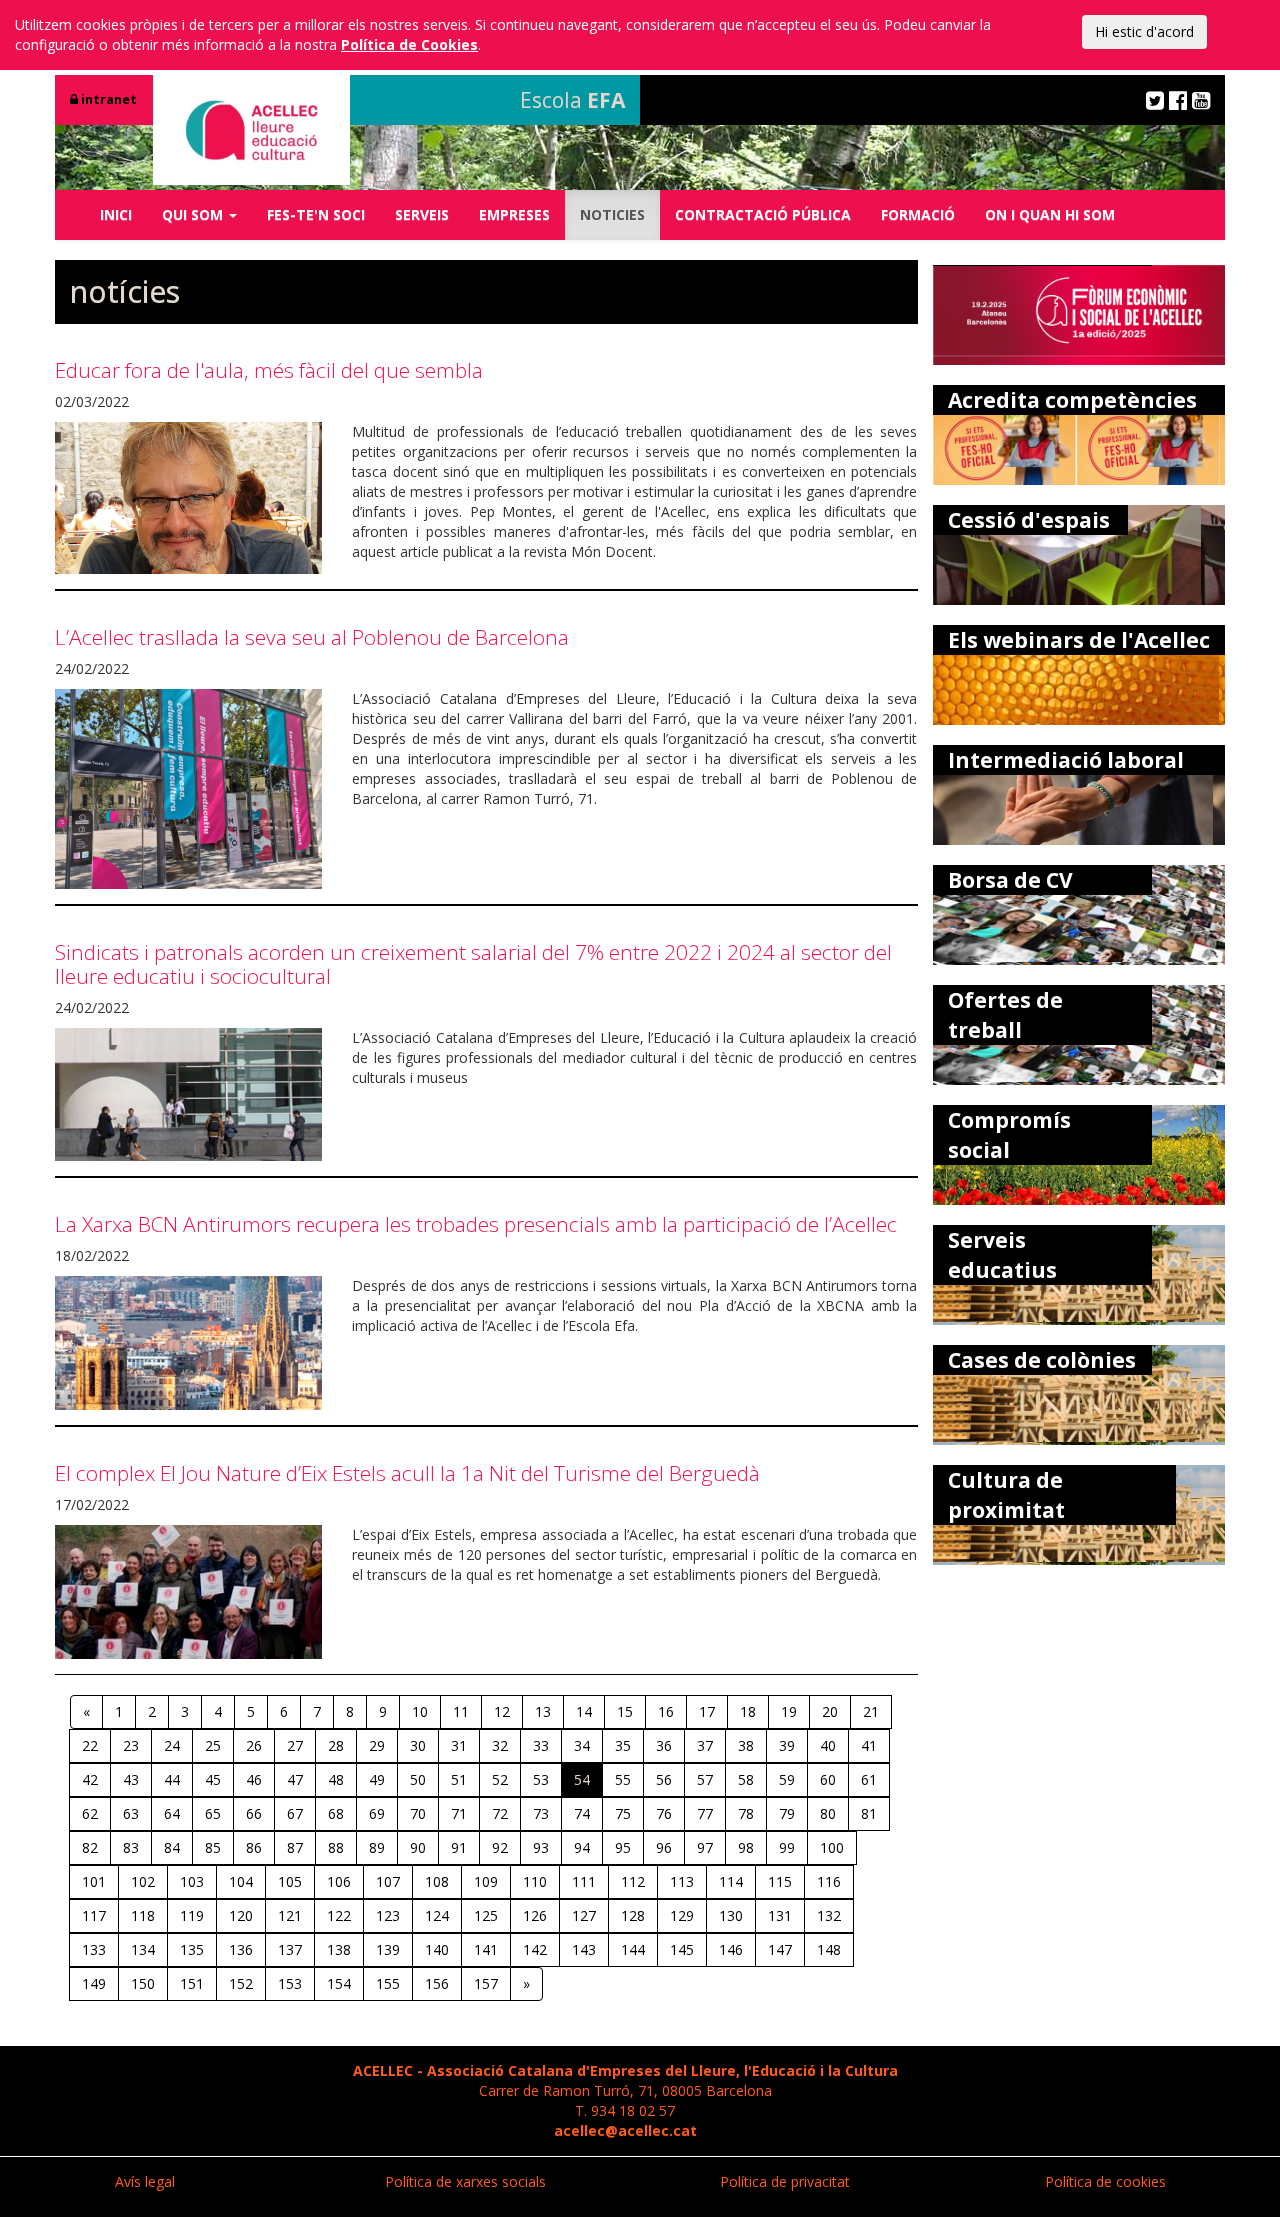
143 (584, 1949)
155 (388, 1983)
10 (420, 1711)
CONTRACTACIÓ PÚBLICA (763, 214)
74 (582, 1813)
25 (213, 1745)
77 (705, 1813)
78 (746, 1813)
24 (172, 1745)
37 (705, 1745)
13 (543, 1711)
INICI (116, 214)
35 (623, 1745)
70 (418, 1813)
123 (388, 1915)
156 (437, 1983)
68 (336, 1813)
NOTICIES (612, 214)
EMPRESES (514, 214)
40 (828, 1745)
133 (94, 1949)
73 (541, 1813)
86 (254, 1847)
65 (213, 1813)
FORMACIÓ (918, 214)
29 (377, 1745)
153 (290, 1983)
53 (541, 1779)
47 (295, 1779)
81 (869, 1813)
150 (143, 1983)
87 (295, 1847)
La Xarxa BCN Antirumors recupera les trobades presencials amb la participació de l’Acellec (476, 1224)
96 (664, 1847)
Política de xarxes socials (465, 2181)
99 (787, 1847)
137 (290, 1949)
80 (828, 1813)
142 (535, 1949)
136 (241, 1949)
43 (131, 1779)
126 (535, 1915)
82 (90, 1847)
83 (131, 1847)
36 (664, 1745)
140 (437, 1949)
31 (459, 1745)
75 (623, 1813)
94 (582, 1847)
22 (90, 1745)
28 (336, 1745)
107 (388, 1881)
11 (461, 1711)
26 (254, 1745)
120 (241, 1915)
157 (486, 1983)
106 (339, 1881)
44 (172, 1779)
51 (459, 1779)
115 (780, 1881)
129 (682, 1915)
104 (241, 1881)
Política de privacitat (785, 2181)
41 (869, 1745)
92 (500, 1847)
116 (829, 1881)
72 (500, 1813)
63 (131, 1813)
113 (682, 1881)
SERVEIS (422, 214)
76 (664, 1813)
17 (707, 1711)
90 (418, 1847)
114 (731, 1881)
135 (192, 1949)
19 (789, 1711)
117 (94, 1915)
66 (254, 1813)
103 (192, 1881)
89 (377, 1847)
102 (143, 1881)
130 (731, 1915)
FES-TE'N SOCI (316, 214)
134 (143, 1949)
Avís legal (145, 2181)
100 (832, 1847)
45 (213, 1779)
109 (486, 1881)
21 (871, 1711)
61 (869, 1779)
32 (500, 1745)
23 (131, 1745)
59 (787, 1779)
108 (437, 1881)
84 (172, 1847)
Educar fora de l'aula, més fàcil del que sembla (269, 370)
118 (143, 1915)
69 (377, 1813)
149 (94, 1983)
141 (486, 1949)
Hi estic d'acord (1144, 31)
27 (295, 1745)
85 (213, 1847)
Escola (572, 100)
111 (584, 1881)
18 (748, 1711)
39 (787, 1745)
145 (682, 1949)
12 (502, 1711)
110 (535, 1881)
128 (633, 1915)
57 (705, 1779)
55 (623, 1779)
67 (295, 1813)
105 (290, 1881)
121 (290, 1915)
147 (780, 1949)
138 (339, 1949)
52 (500, 1779)
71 (459, 1813)
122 (339, 1915)
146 (731, 1949)
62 (90, 1813)
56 (664, 1779)
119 (192, 1915)
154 (339, 1983)
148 (829, 1949)
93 (541, 1847)
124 (437, 1915)
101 (94, 1881)
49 (377, 1779)
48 (336, 1779)
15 (625, 1711)
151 (192, 1983)
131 (780, 1915)
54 (582, 1779)
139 (388, 1949)
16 (666, 1711)
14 (584, 1711)
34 (582, 1745)
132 (829, 1915)
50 (418, 1779)
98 (746, 1847)
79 (787, 1813)
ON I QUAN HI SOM (1050, 214)
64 (172, 1813)
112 (633, 1881)
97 (705, 1847)
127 (584, 1915)
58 (746, 1779)
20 (830, 1711)
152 (241, 1983)
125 (486, 1915)
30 (418, 1745)
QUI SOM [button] (194, 214)
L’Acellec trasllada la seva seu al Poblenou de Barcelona (312, 637)
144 (633, 1949)
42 (90, 1779)
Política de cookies (1105, 2181)
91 (459, 1847)
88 (336, 1847)
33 (541, 1745)
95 (623, 1847)
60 (828, 1779)
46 (254, 1779)
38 (746, 1745)
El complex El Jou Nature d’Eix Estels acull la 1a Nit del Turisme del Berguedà (407, 1473)
